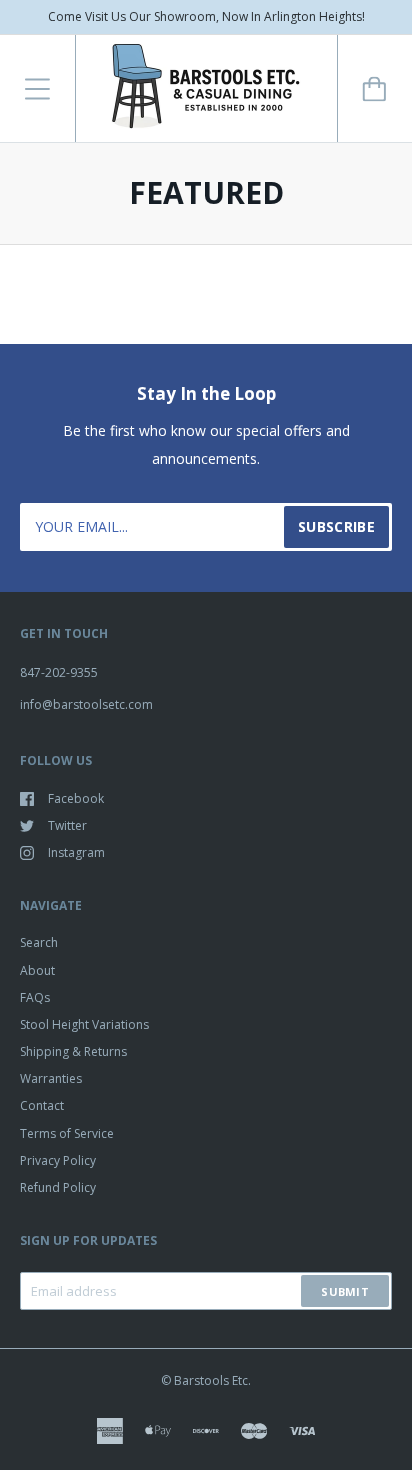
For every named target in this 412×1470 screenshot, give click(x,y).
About (37, 970)
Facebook (76, 798)
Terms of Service (67, 1133)
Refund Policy (58, 1187)
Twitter (67, 825)
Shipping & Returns (73, 1051)
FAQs (35, 997)
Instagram (76, 852)
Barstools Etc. (212, 1380)
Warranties (51, 1078)
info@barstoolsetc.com (86, 704)
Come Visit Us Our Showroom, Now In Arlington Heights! (206, 16)
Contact (42, 1105)
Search (39, 942)
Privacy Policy (58, 1160)
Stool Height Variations (84, 1024)
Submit (345, 1291)
